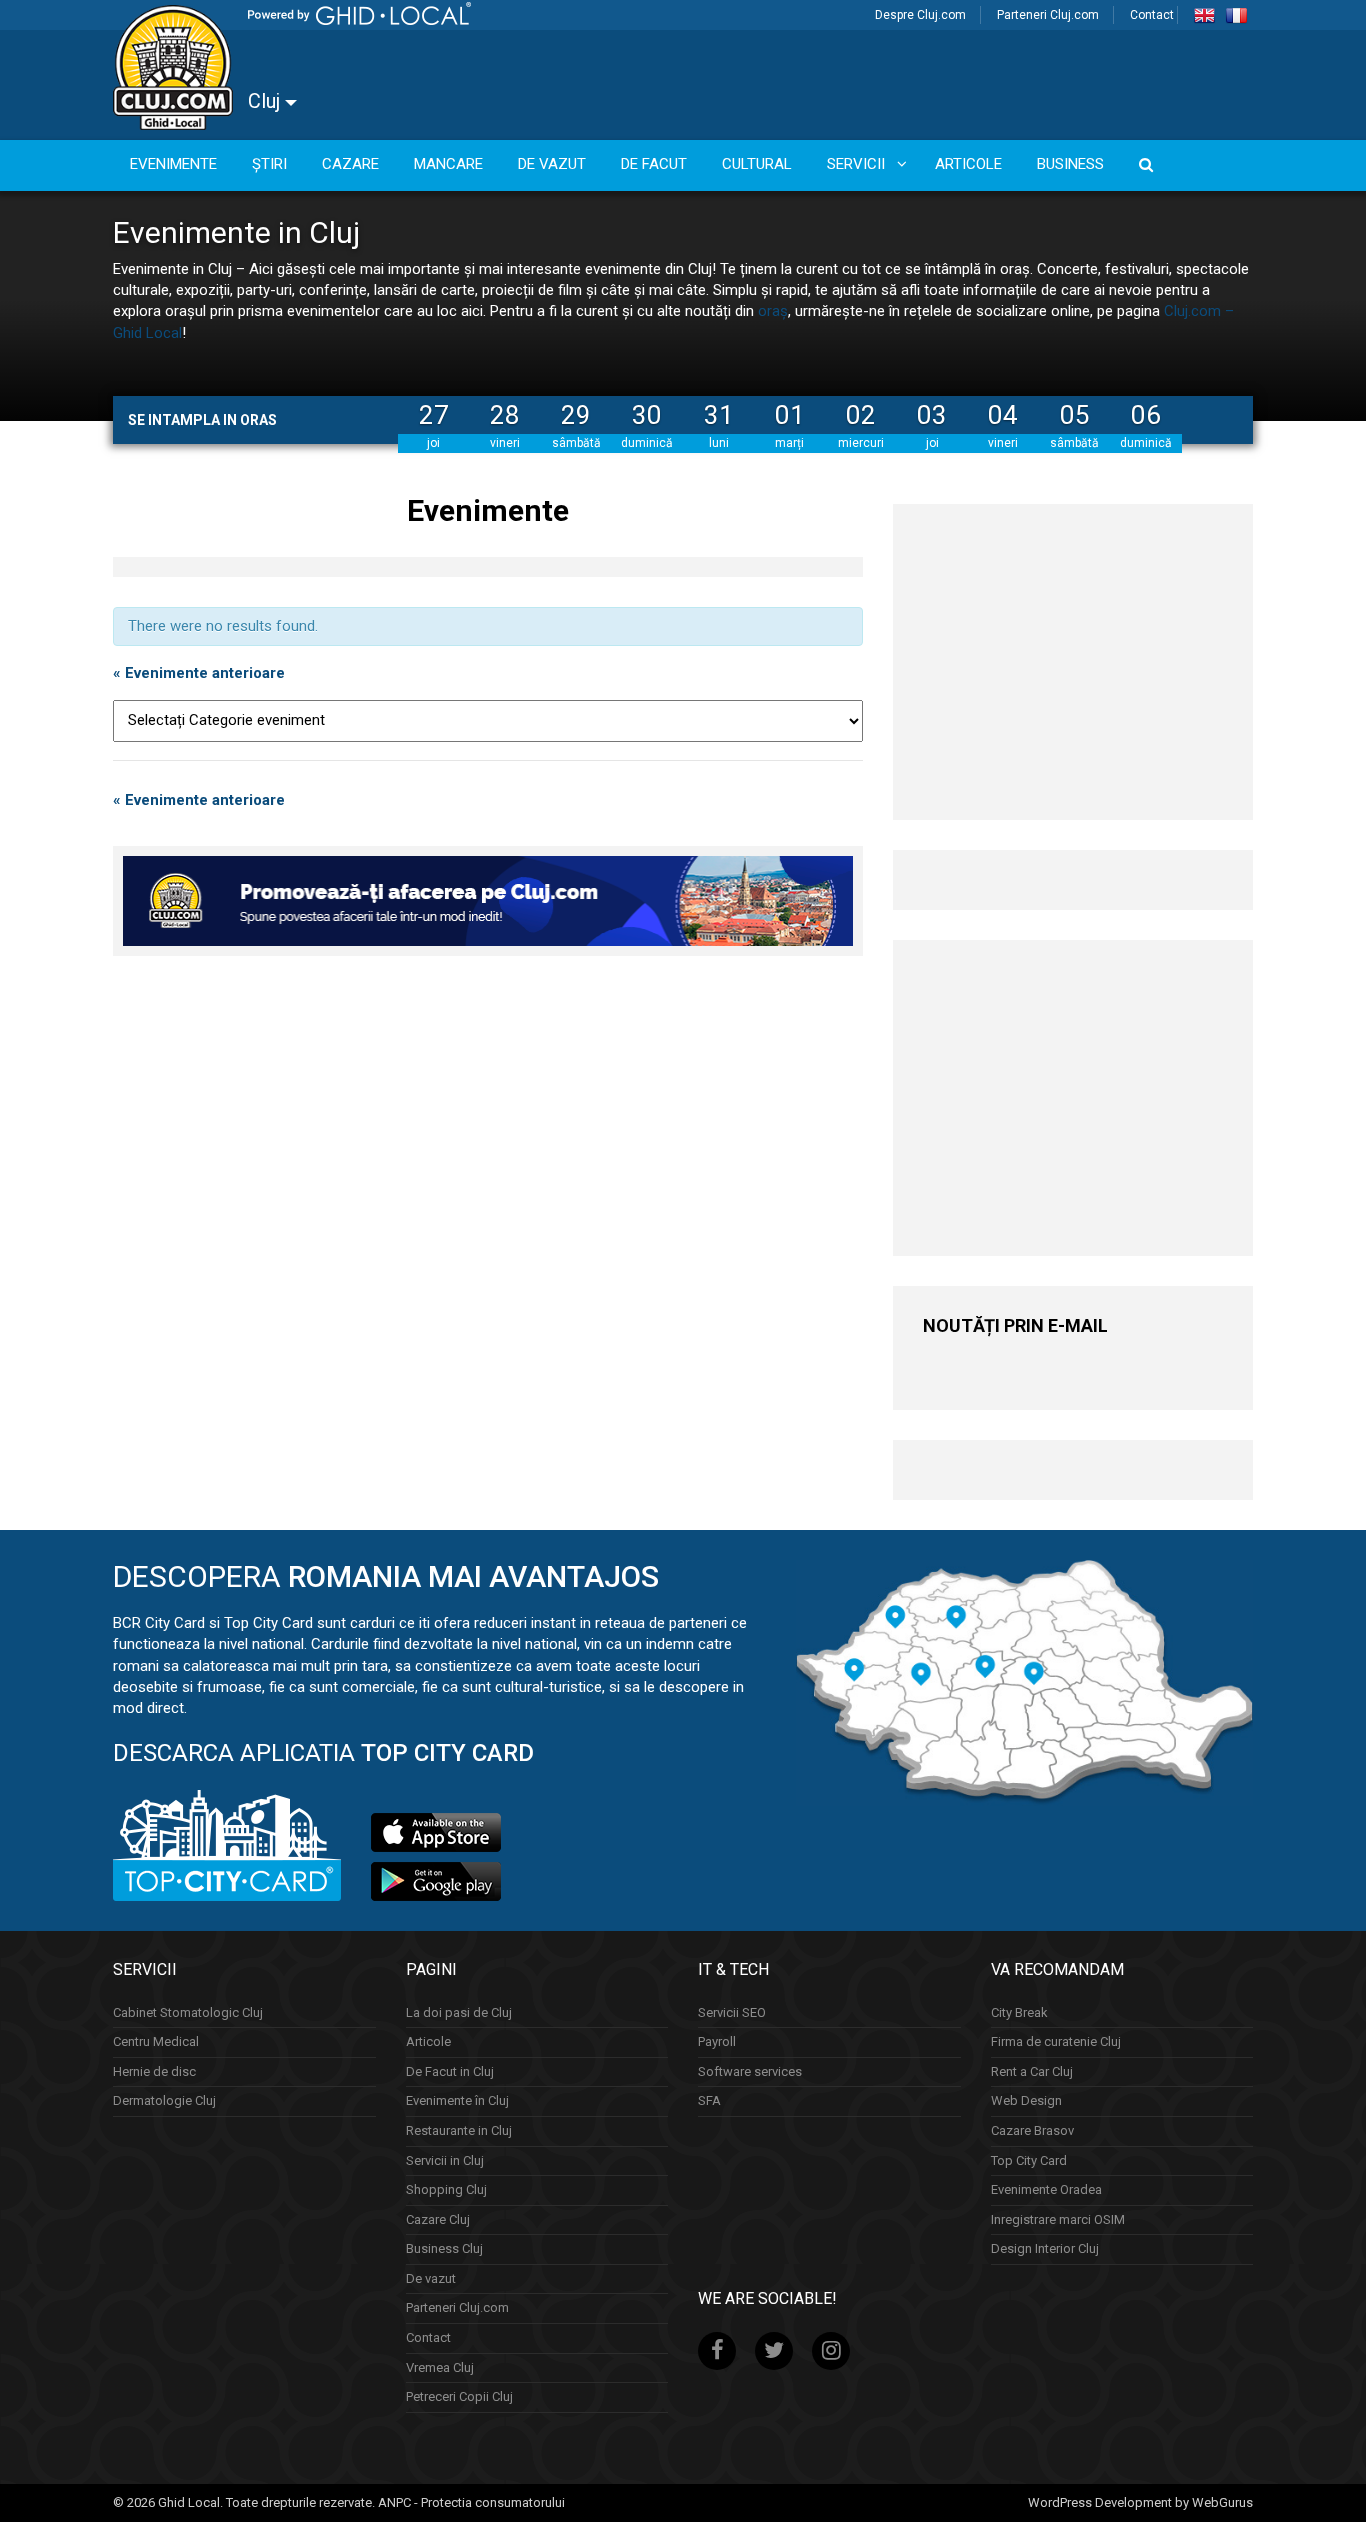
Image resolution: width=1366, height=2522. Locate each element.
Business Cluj (444, 2248)
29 (576, 415)
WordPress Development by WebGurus (1140, 2502)
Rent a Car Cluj (1032, 2071)
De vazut (431, 2278)
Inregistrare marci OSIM (1058, 2219)
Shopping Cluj (446, 2189)
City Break (1019, 2012)
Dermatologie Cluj (164, 2100)
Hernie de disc (154, 2071)
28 (505, 415)
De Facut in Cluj (450, 2071)
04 (1003, 415)
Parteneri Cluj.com (1048, 15)
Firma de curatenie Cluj (1056, 2041)
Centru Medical (156, 2041)
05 (1075, 415)
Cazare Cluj (438, 2219)
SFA (709, 2100)
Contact (1152, 15)
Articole (428, 2041)
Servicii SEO (732, 2012)
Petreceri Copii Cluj (459, 2396)
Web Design (1026, 2100)
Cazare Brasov (1032, 2130)
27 (434, 415)
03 (932, 415)
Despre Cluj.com (920, 15)
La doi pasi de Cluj (459, 2012)
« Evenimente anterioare (199, 673)
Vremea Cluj (440, 2367)
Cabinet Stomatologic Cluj (188, 2012)
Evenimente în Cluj (457, 2100)
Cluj (266, 101)
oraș (773, 311)
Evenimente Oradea (1046, 2189)
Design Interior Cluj (1045, 2248)
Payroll (717, 2041)
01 (790, 415)
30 (647, 415)
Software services (750, 2071)
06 (1146, 415)
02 (861, 415)
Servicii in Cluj (445, 2160)
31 (719, 415)
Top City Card (1029, 2160)
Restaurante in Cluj (459, 2130)
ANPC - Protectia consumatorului (471, 2502)
